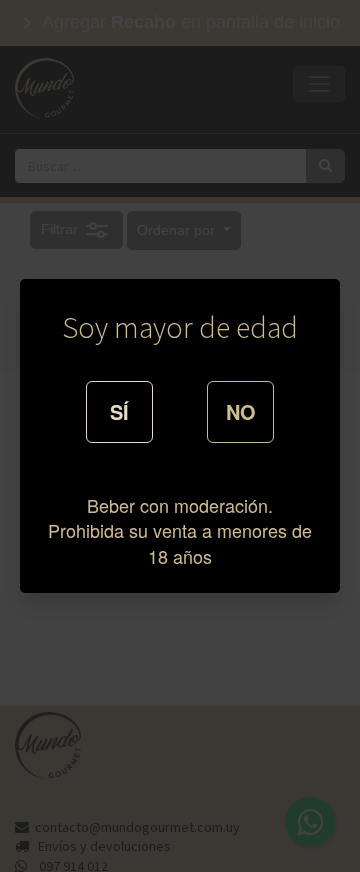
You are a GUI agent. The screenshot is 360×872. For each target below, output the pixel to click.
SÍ (119, 411)
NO (241, 411)
